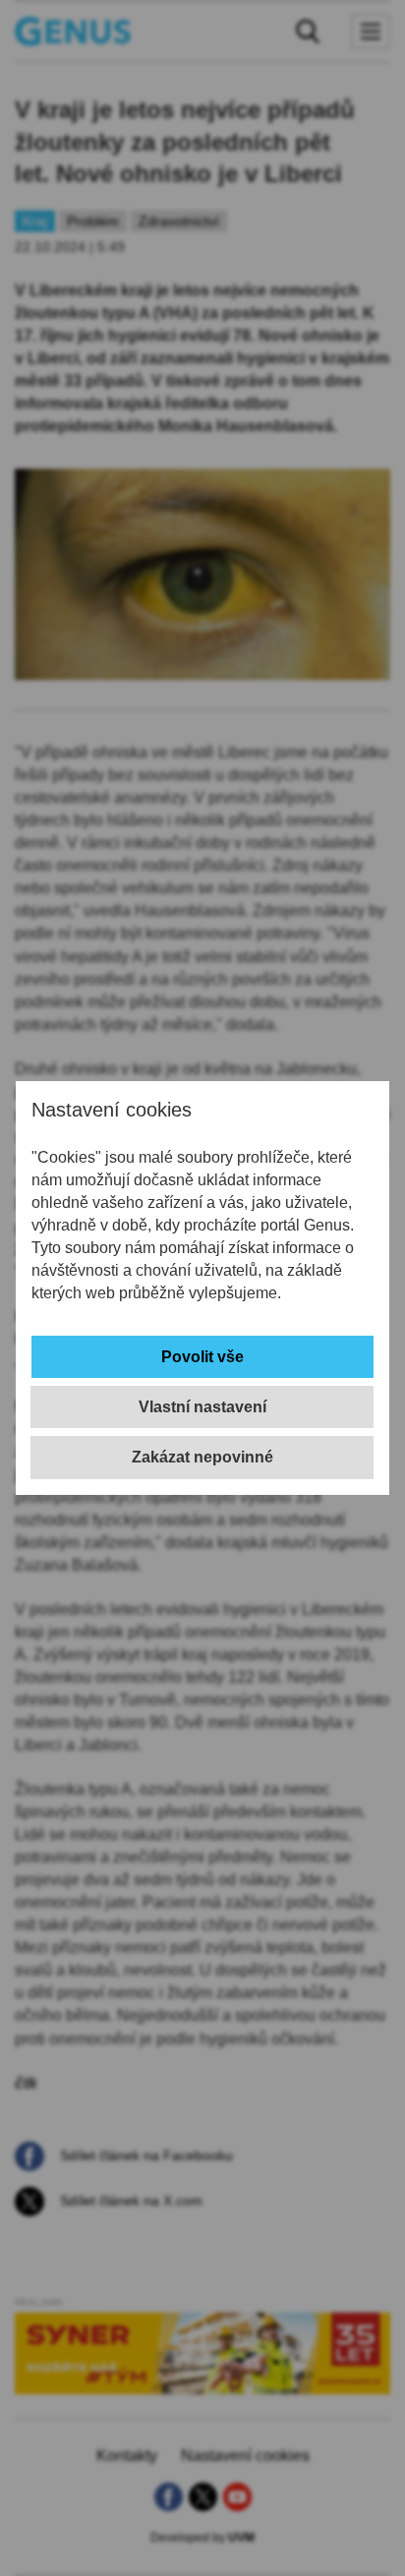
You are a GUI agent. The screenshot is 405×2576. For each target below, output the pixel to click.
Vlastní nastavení (202, 1407)
